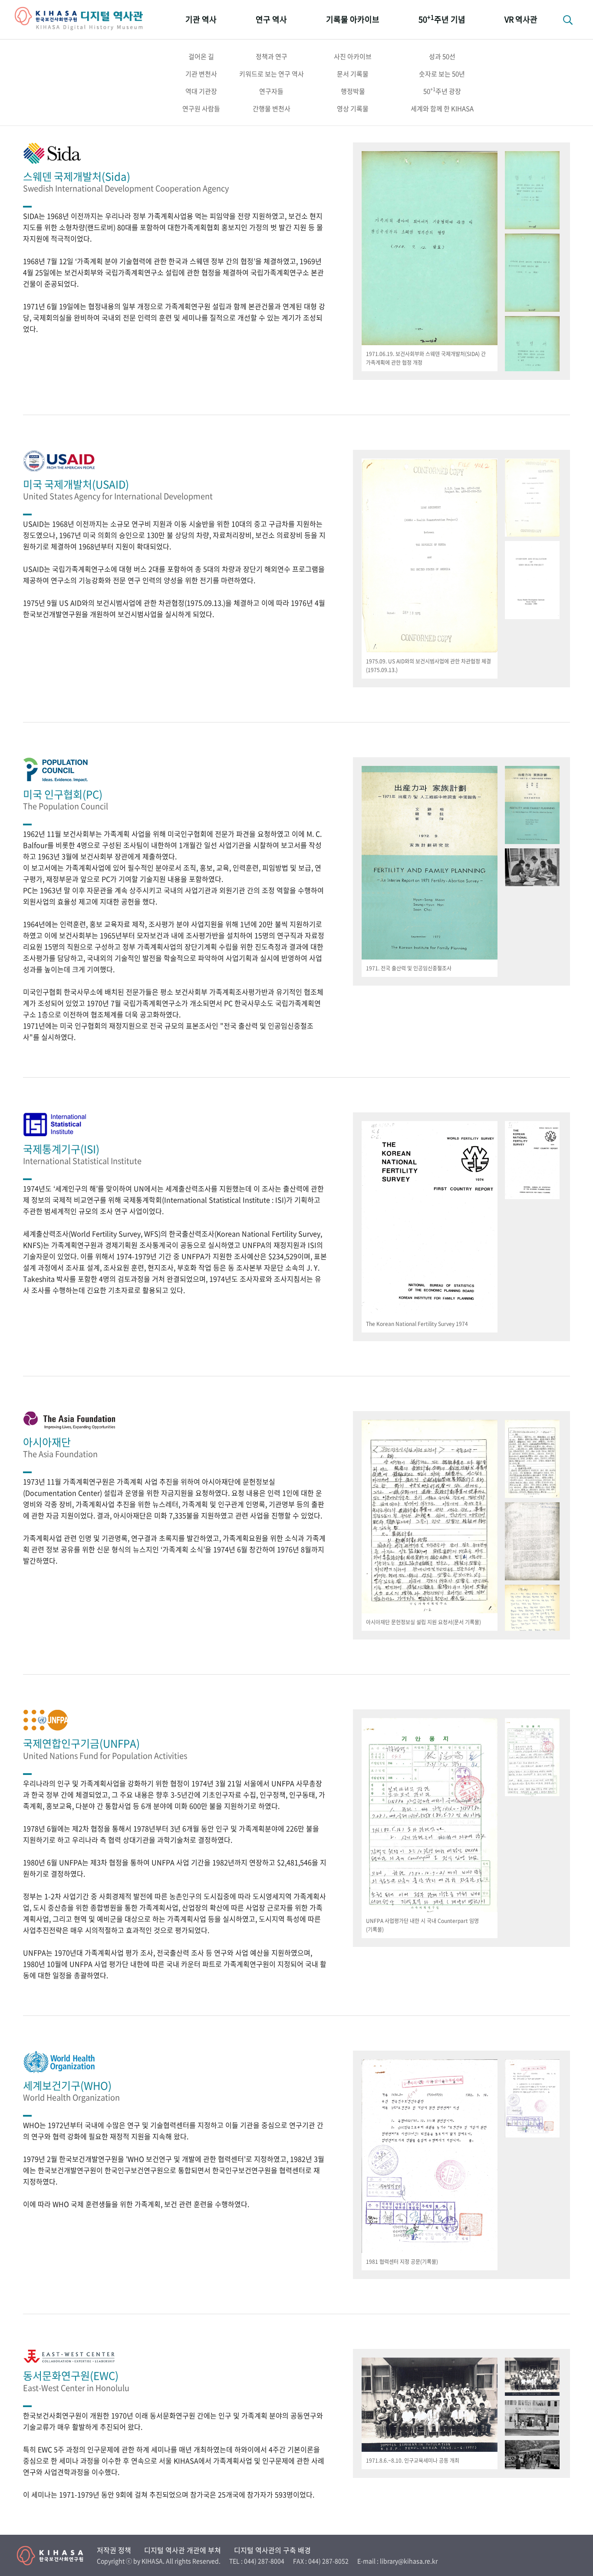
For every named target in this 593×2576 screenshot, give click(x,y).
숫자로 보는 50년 (442, 74)
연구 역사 (271, 19)
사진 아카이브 (353, 56)
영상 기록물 (353, 109)
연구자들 (271, 91)
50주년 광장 (442, 91)
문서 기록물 (353, 74)
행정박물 (353, 91)
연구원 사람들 (201, 109)
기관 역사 (201, 19)
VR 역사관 (521, 19)
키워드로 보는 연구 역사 (272, 74)
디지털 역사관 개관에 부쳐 (183, 2550)
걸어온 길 (201, 56)
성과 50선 (442, 56)
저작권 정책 (114, 2550)
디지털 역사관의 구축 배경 (272, 2550)
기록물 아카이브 (353, 19)
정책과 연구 (272, 56)
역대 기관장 (201, 91)
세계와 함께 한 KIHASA (442, 109)
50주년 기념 (442, 19)
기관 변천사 (201, 74)
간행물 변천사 (272, 109)
